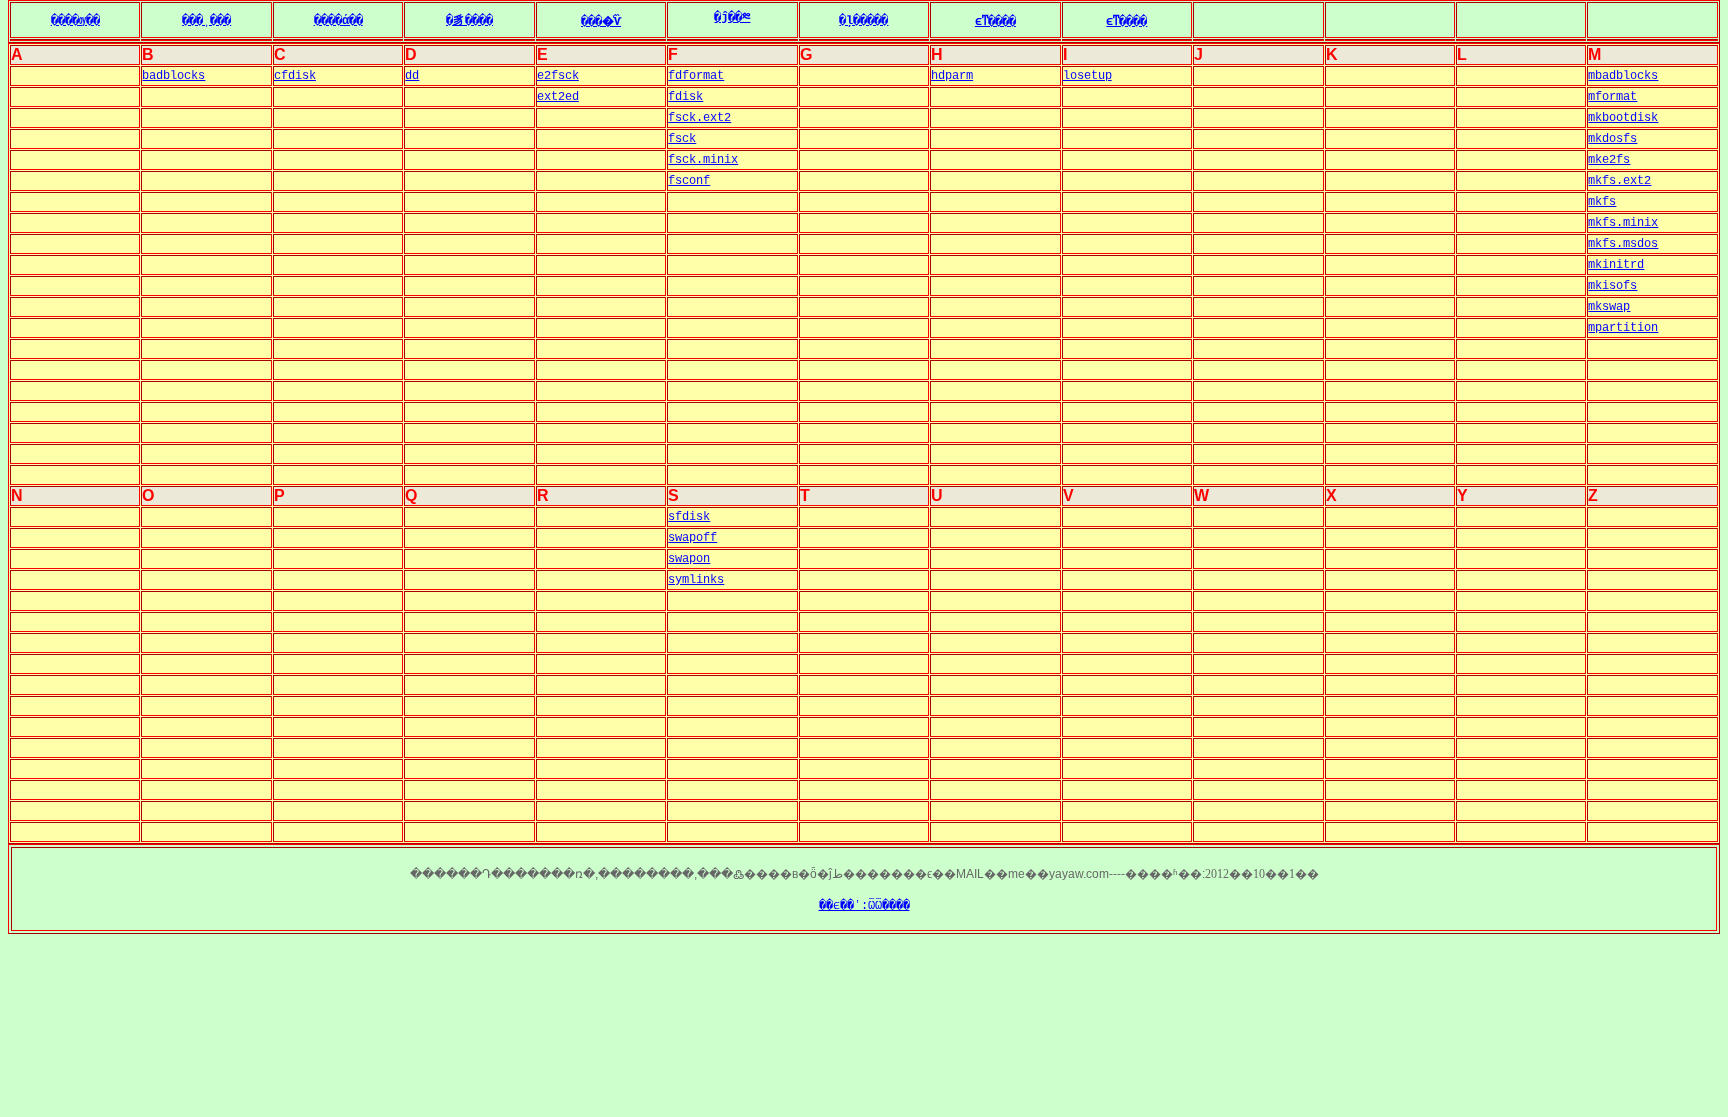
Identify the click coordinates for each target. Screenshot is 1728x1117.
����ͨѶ (601, 22)
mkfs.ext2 (1619, 181)
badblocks (173, 76)
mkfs (1602, 202)
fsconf (689, 181)
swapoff (692, 538)
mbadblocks (1623, 76)
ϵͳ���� (995, 22)
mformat (1612, 97)
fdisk (685, 97)
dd (412, 76)
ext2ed (558, 97)
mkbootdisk (1623, 118)
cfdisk (295, 76)
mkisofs (1612, 286)
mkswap (1609, 307)
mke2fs (1609, 160)
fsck (682, 139)
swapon (689, 559)
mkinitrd (1616, 265)
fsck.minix (703, 160)
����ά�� (338, 21)
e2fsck (558, 76)
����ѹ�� (75, 21)
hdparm (952, 76)
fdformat (696, 76)
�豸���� (469, 21)
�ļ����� (863, 21)
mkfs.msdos (1623, 244)
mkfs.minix (1623, 223)
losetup (1087, 76)
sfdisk (689, 517)
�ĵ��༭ (732, 18)
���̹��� (206, 21)
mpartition (1623, 328)
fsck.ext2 (699, 118)
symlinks (696, 580)
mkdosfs (1612, 139)
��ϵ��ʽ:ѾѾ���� (864, 906)
